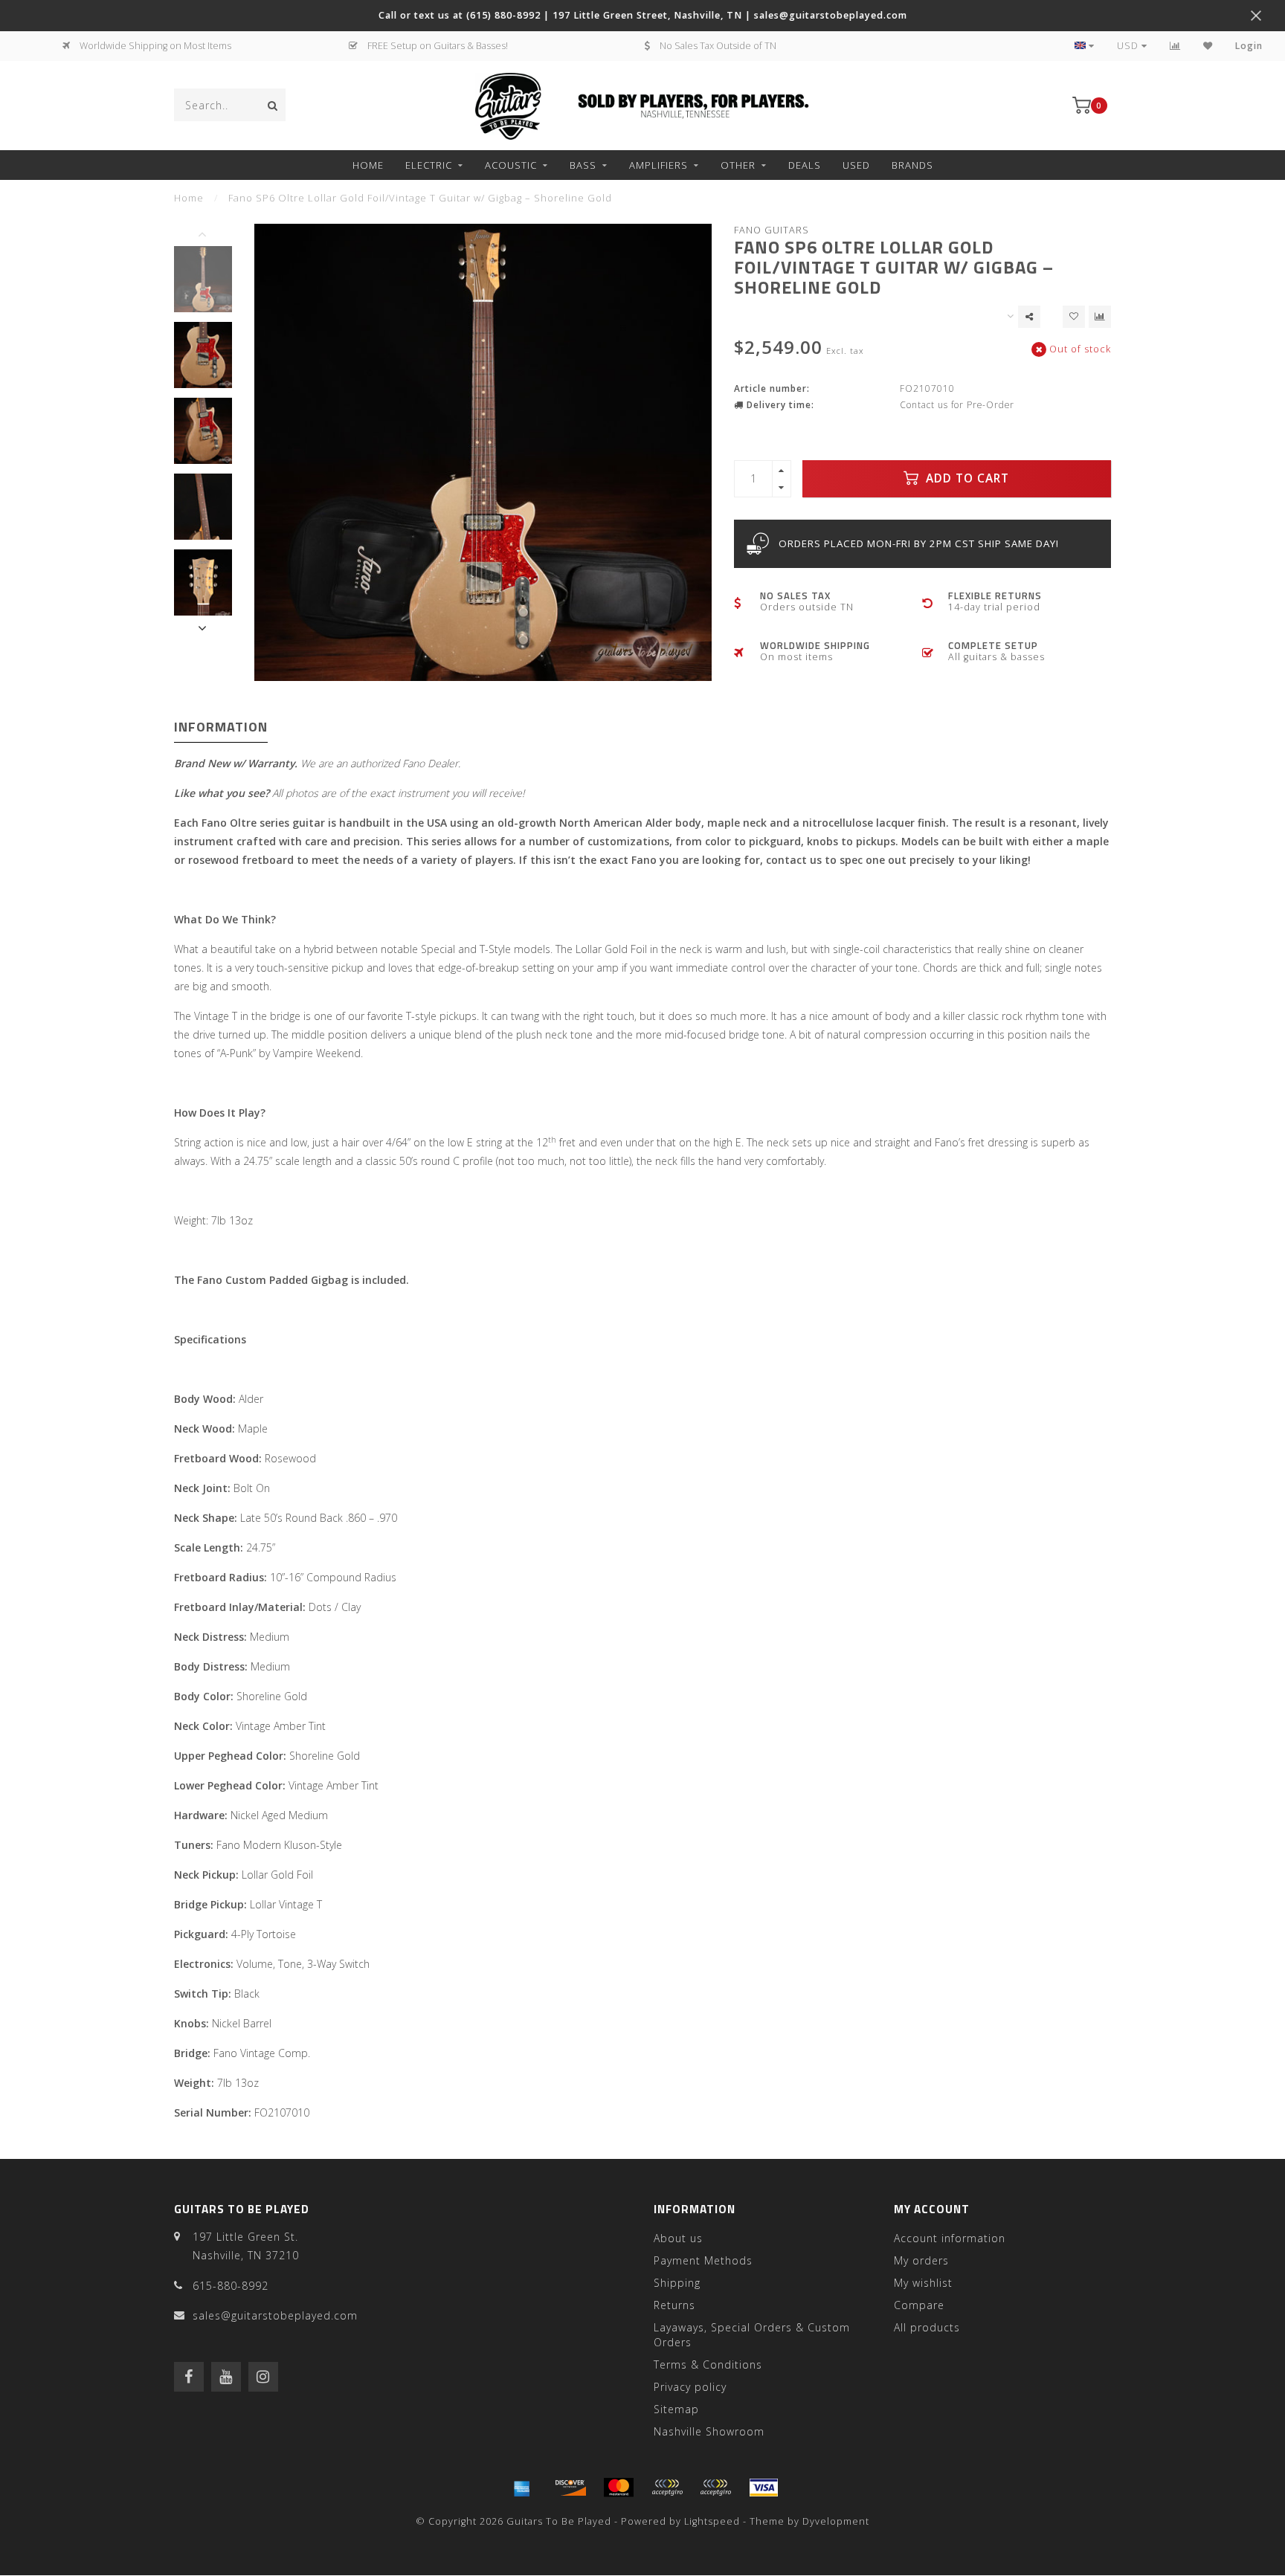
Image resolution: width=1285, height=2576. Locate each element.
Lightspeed (712, 2521)
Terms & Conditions (708, 2364)
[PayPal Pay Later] (715, 2488)
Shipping (677, 2283)
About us (678, 2238)
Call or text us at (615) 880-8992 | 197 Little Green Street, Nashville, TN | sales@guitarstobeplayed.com (643, 15)
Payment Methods (703, 2260)
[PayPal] (667, 2488)
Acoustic (511, 165)
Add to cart (966, 478)
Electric (429, 165)
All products (927, 2327)
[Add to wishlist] (1074, 317)
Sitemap (676, 2409)
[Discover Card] (570, 2488)
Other (738, 165)
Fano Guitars (772, 230)
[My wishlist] (1208, 46)
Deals (805, 165)
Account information (950, 2238)
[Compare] (1175, 46)
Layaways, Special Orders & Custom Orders (752, 2335)
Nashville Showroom (709, 2431)
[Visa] (764, 2488)
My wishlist (923, 2283)
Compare (919, 2305)
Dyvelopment (836, 2521)
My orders (921, 2260)
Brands (912, 165)
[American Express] (522, 2488)
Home (368, 165)
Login (1249, 46)
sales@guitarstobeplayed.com (275, 2315)
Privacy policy (690, 2387)
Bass (583, 165)
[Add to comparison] (1100, 317)
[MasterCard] (619, 2488)
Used (856, 165)
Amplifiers (658, 165)
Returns (674, 2305)
